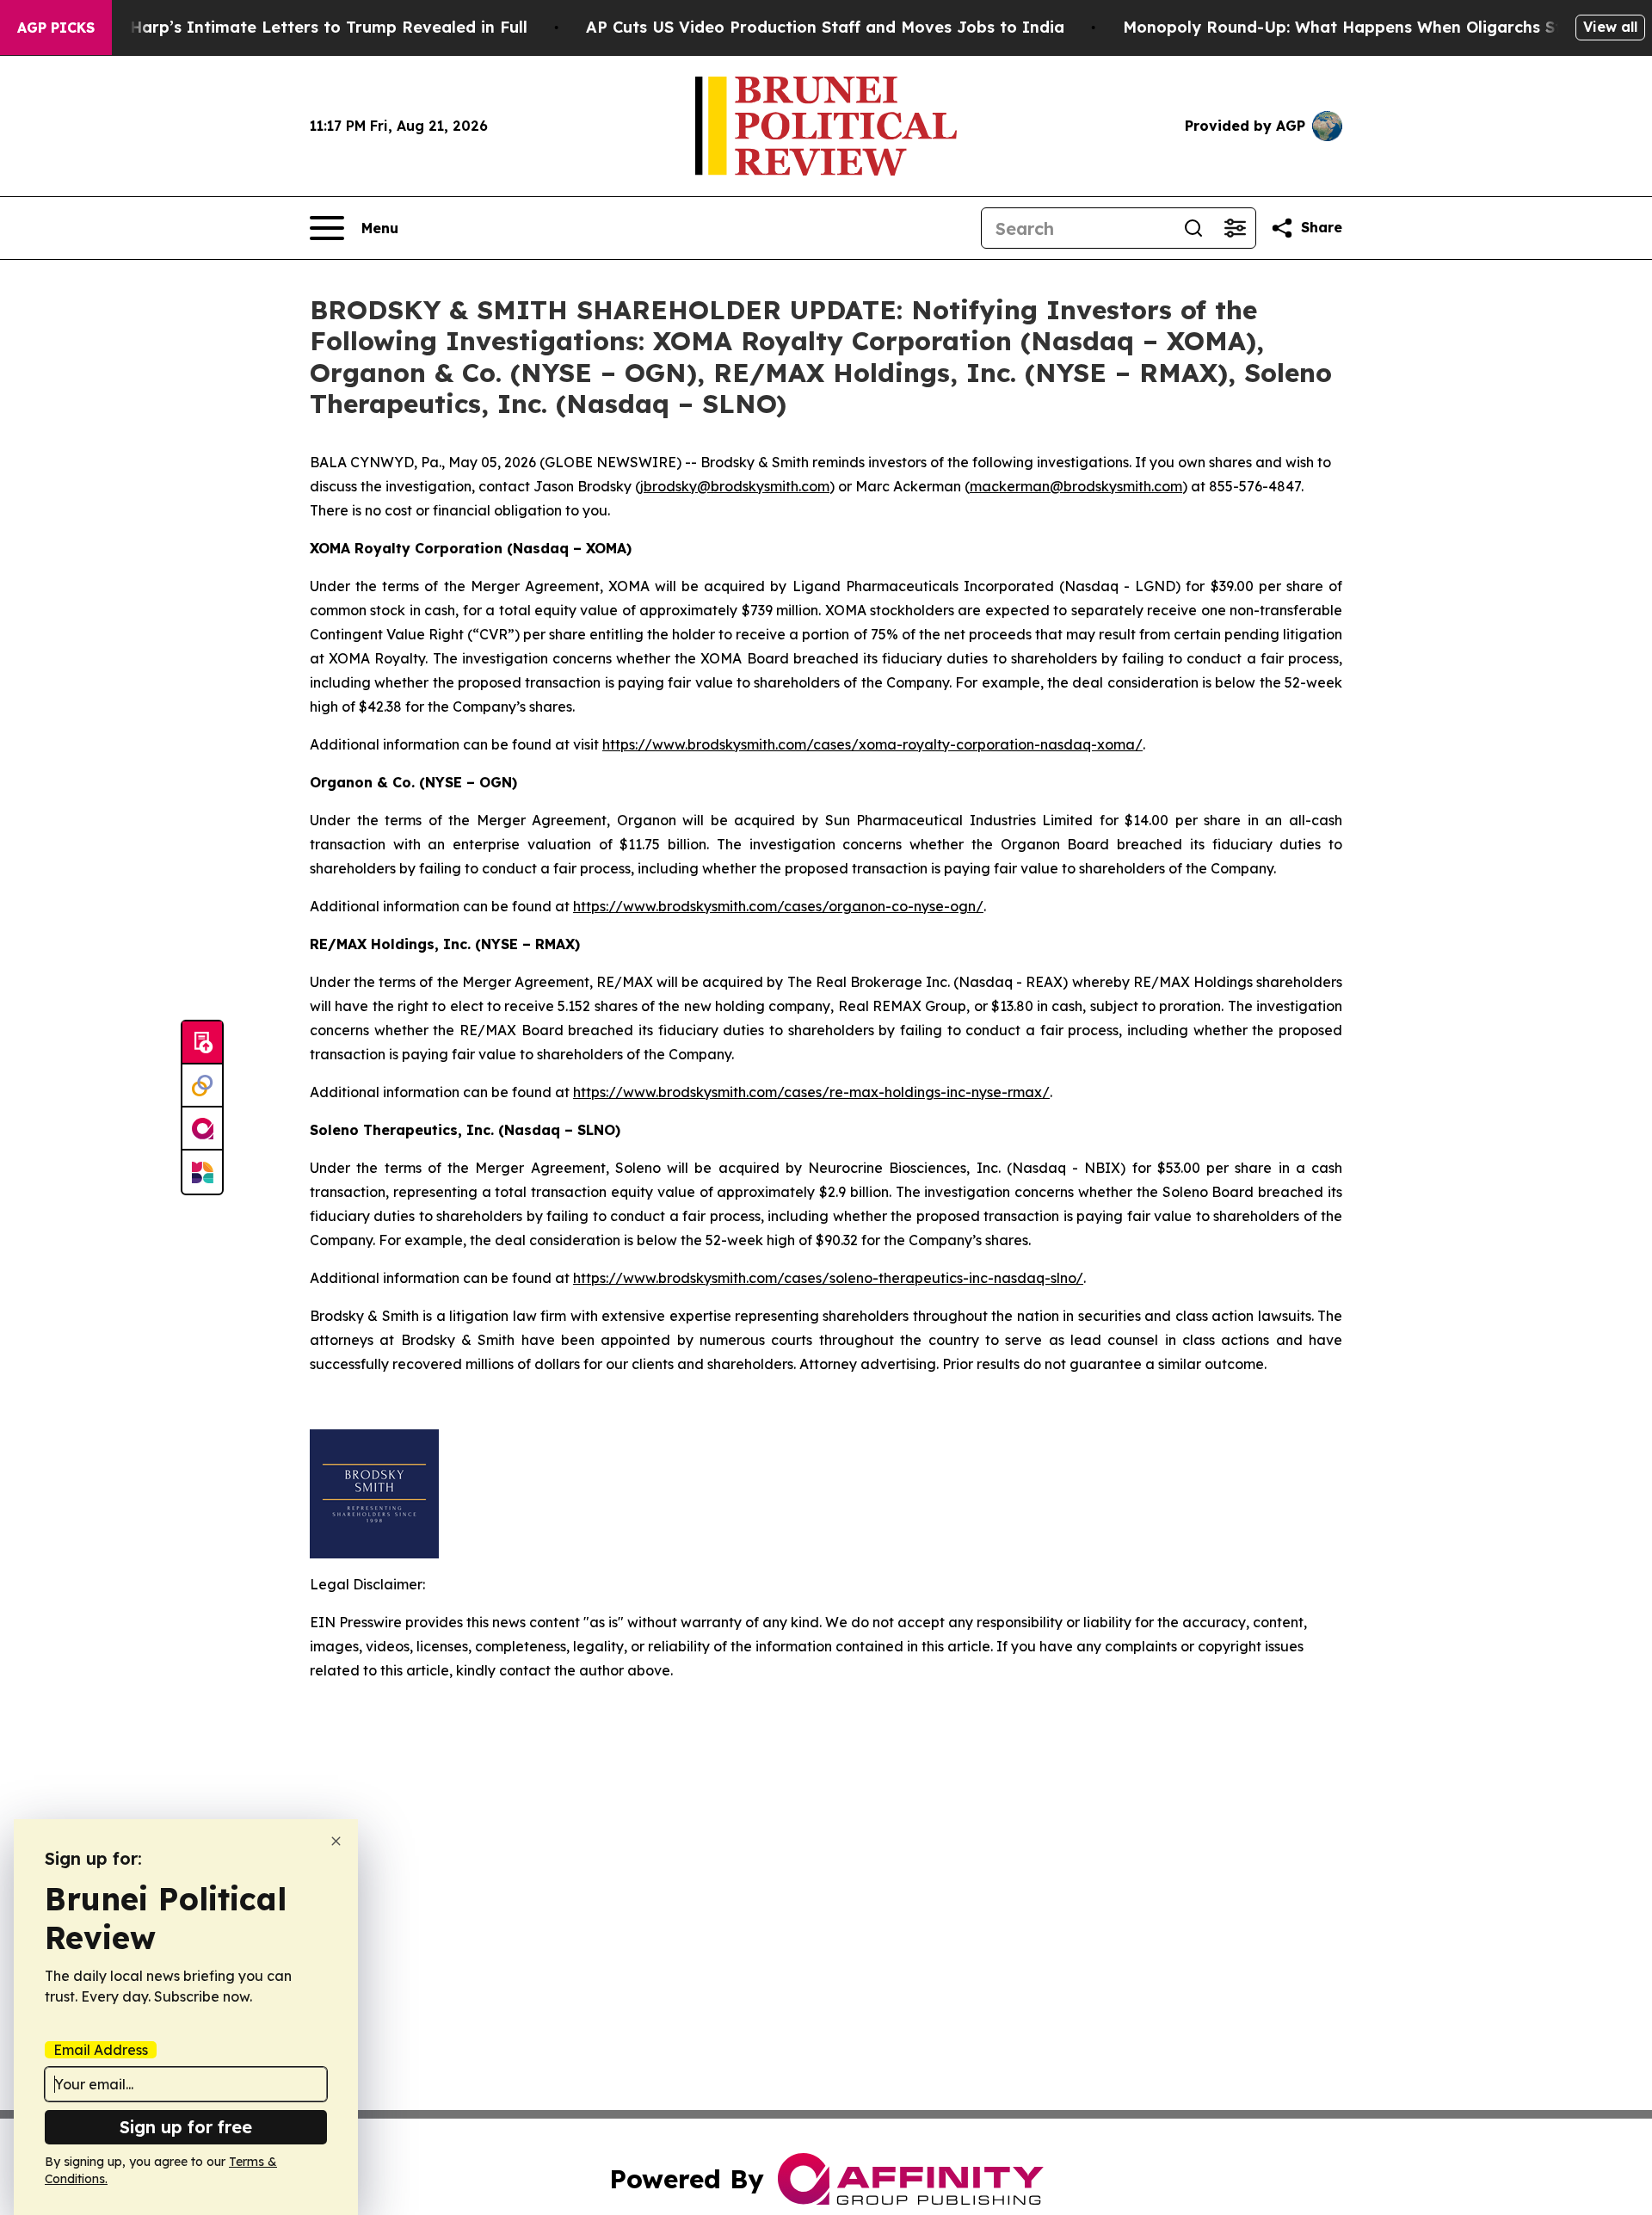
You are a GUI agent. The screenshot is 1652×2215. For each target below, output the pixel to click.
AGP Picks (56, 28)
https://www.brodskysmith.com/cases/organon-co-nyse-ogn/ (778, 906)
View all (1610, 27)
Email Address (101, 2050)
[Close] (336, 1841)
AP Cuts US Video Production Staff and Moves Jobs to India (825, 27)
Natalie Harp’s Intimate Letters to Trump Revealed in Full (297, 27)
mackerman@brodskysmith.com (1076, 486)
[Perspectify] (202, 1086)
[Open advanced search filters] (1235, 228)
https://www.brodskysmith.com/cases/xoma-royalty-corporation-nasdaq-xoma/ (872, 744)
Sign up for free (186, 2127)
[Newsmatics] (202, 1172)
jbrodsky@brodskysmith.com (735, 486)
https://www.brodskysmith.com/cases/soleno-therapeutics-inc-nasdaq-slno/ (828, 1278)
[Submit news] (202, 1043)
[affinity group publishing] (202, 1129)
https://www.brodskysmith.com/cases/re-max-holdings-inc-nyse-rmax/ (811, 1092)
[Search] (1193, 228)
